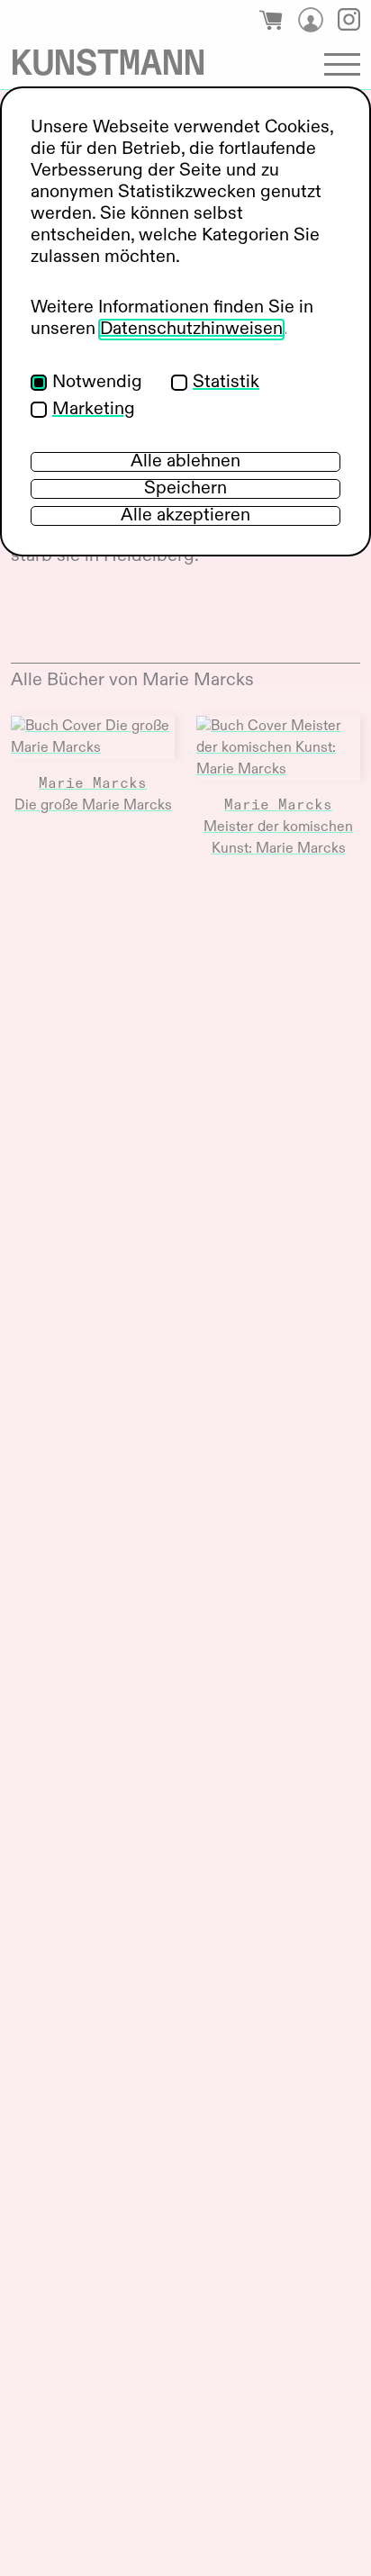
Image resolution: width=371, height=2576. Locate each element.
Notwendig (97, 383)
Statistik (226, 383)
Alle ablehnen (185, 462)
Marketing (94, 410)
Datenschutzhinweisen (191, 330)
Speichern (185, 489)
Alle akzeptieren (185, 516)
